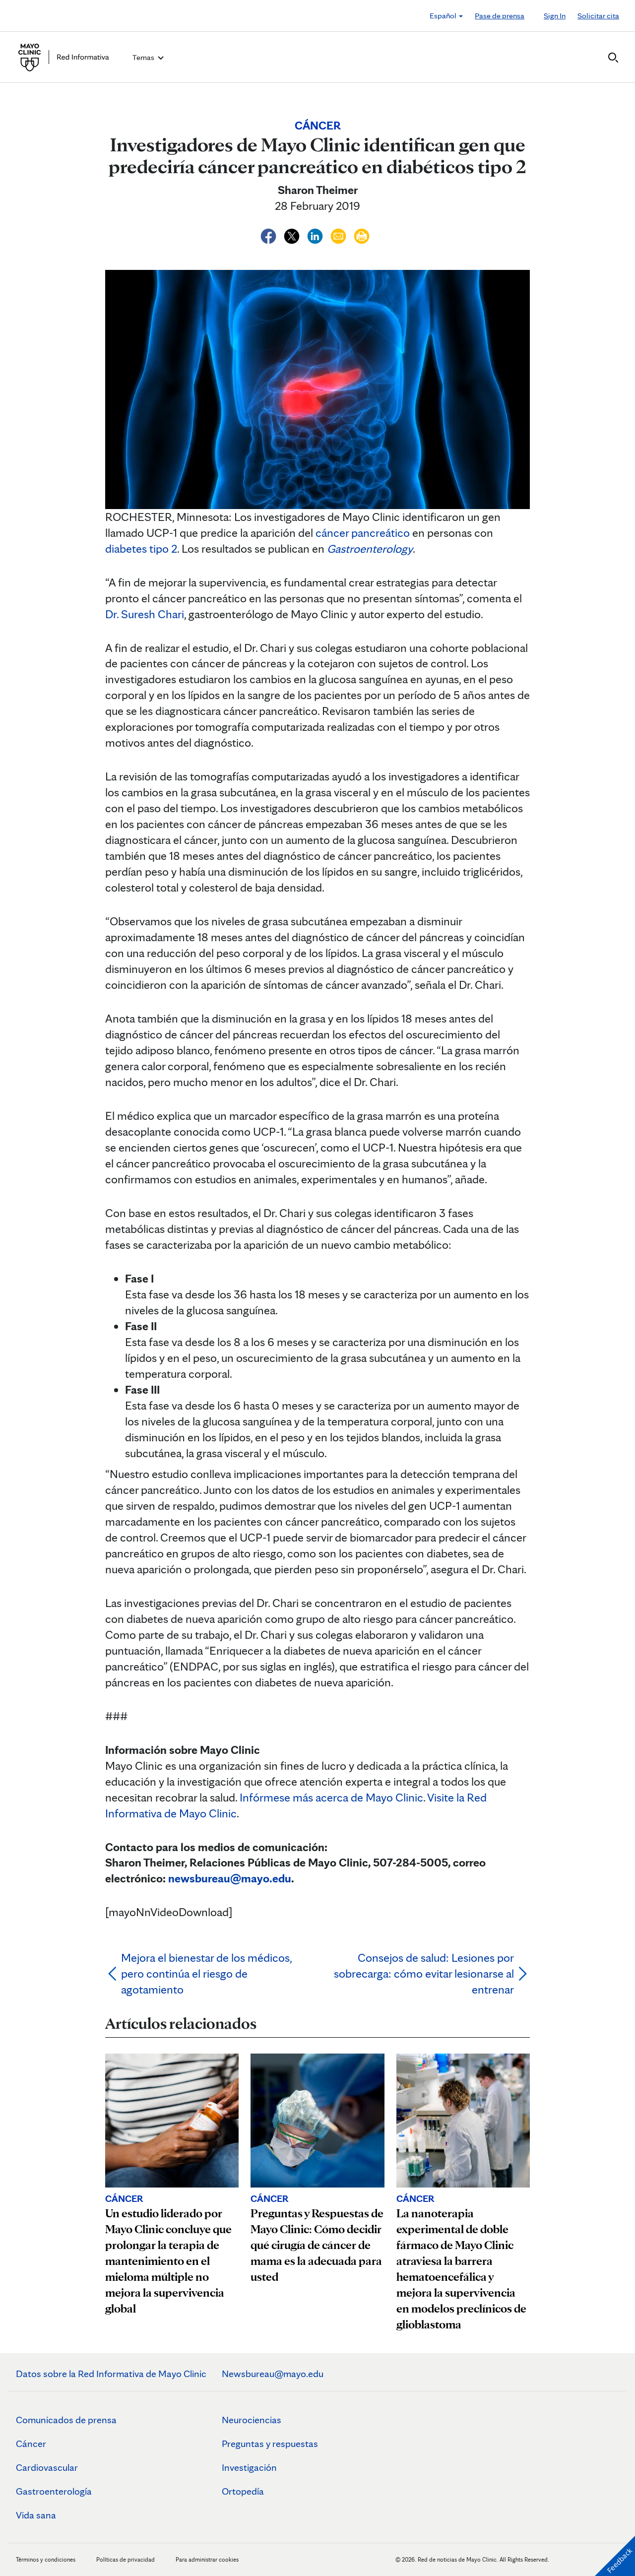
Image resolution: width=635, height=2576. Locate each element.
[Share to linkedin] (316, 234)
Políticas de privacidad (126, 2559)
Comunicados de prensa (66, 2420)
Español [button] (444, 16)
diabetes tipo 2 (141, 548)
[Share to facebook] (270, 234)
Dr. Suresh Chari (145, 614)
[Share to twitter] (293, 234)
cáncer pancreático (363, 533)
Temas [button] (144, 57)
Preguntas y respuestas (270, 2444)
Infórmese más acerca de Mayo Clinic (331, 1797)
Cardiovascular (47, 2467)
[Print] (362, 234)
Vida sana (36, 2515)
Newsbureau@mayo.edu (273, 2374)
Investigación (249, 2467)
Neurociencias (252, 2420)
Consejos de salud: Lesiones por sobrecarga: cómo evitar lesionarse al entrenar (424, 1973)
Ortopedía (243, 2491)
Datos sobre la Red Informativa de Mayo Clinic (111, 2374)
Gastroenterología (54, 2491)
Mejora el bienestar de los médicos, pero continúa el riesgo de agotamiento (206, 1973)
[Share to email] (340, 234)
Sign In (555, 16)
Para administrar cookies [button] (207, 2559)
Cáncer (31, 2444)
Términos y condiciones (46, 2559)
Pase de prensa (500, 16)
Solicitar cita (598, 16)
